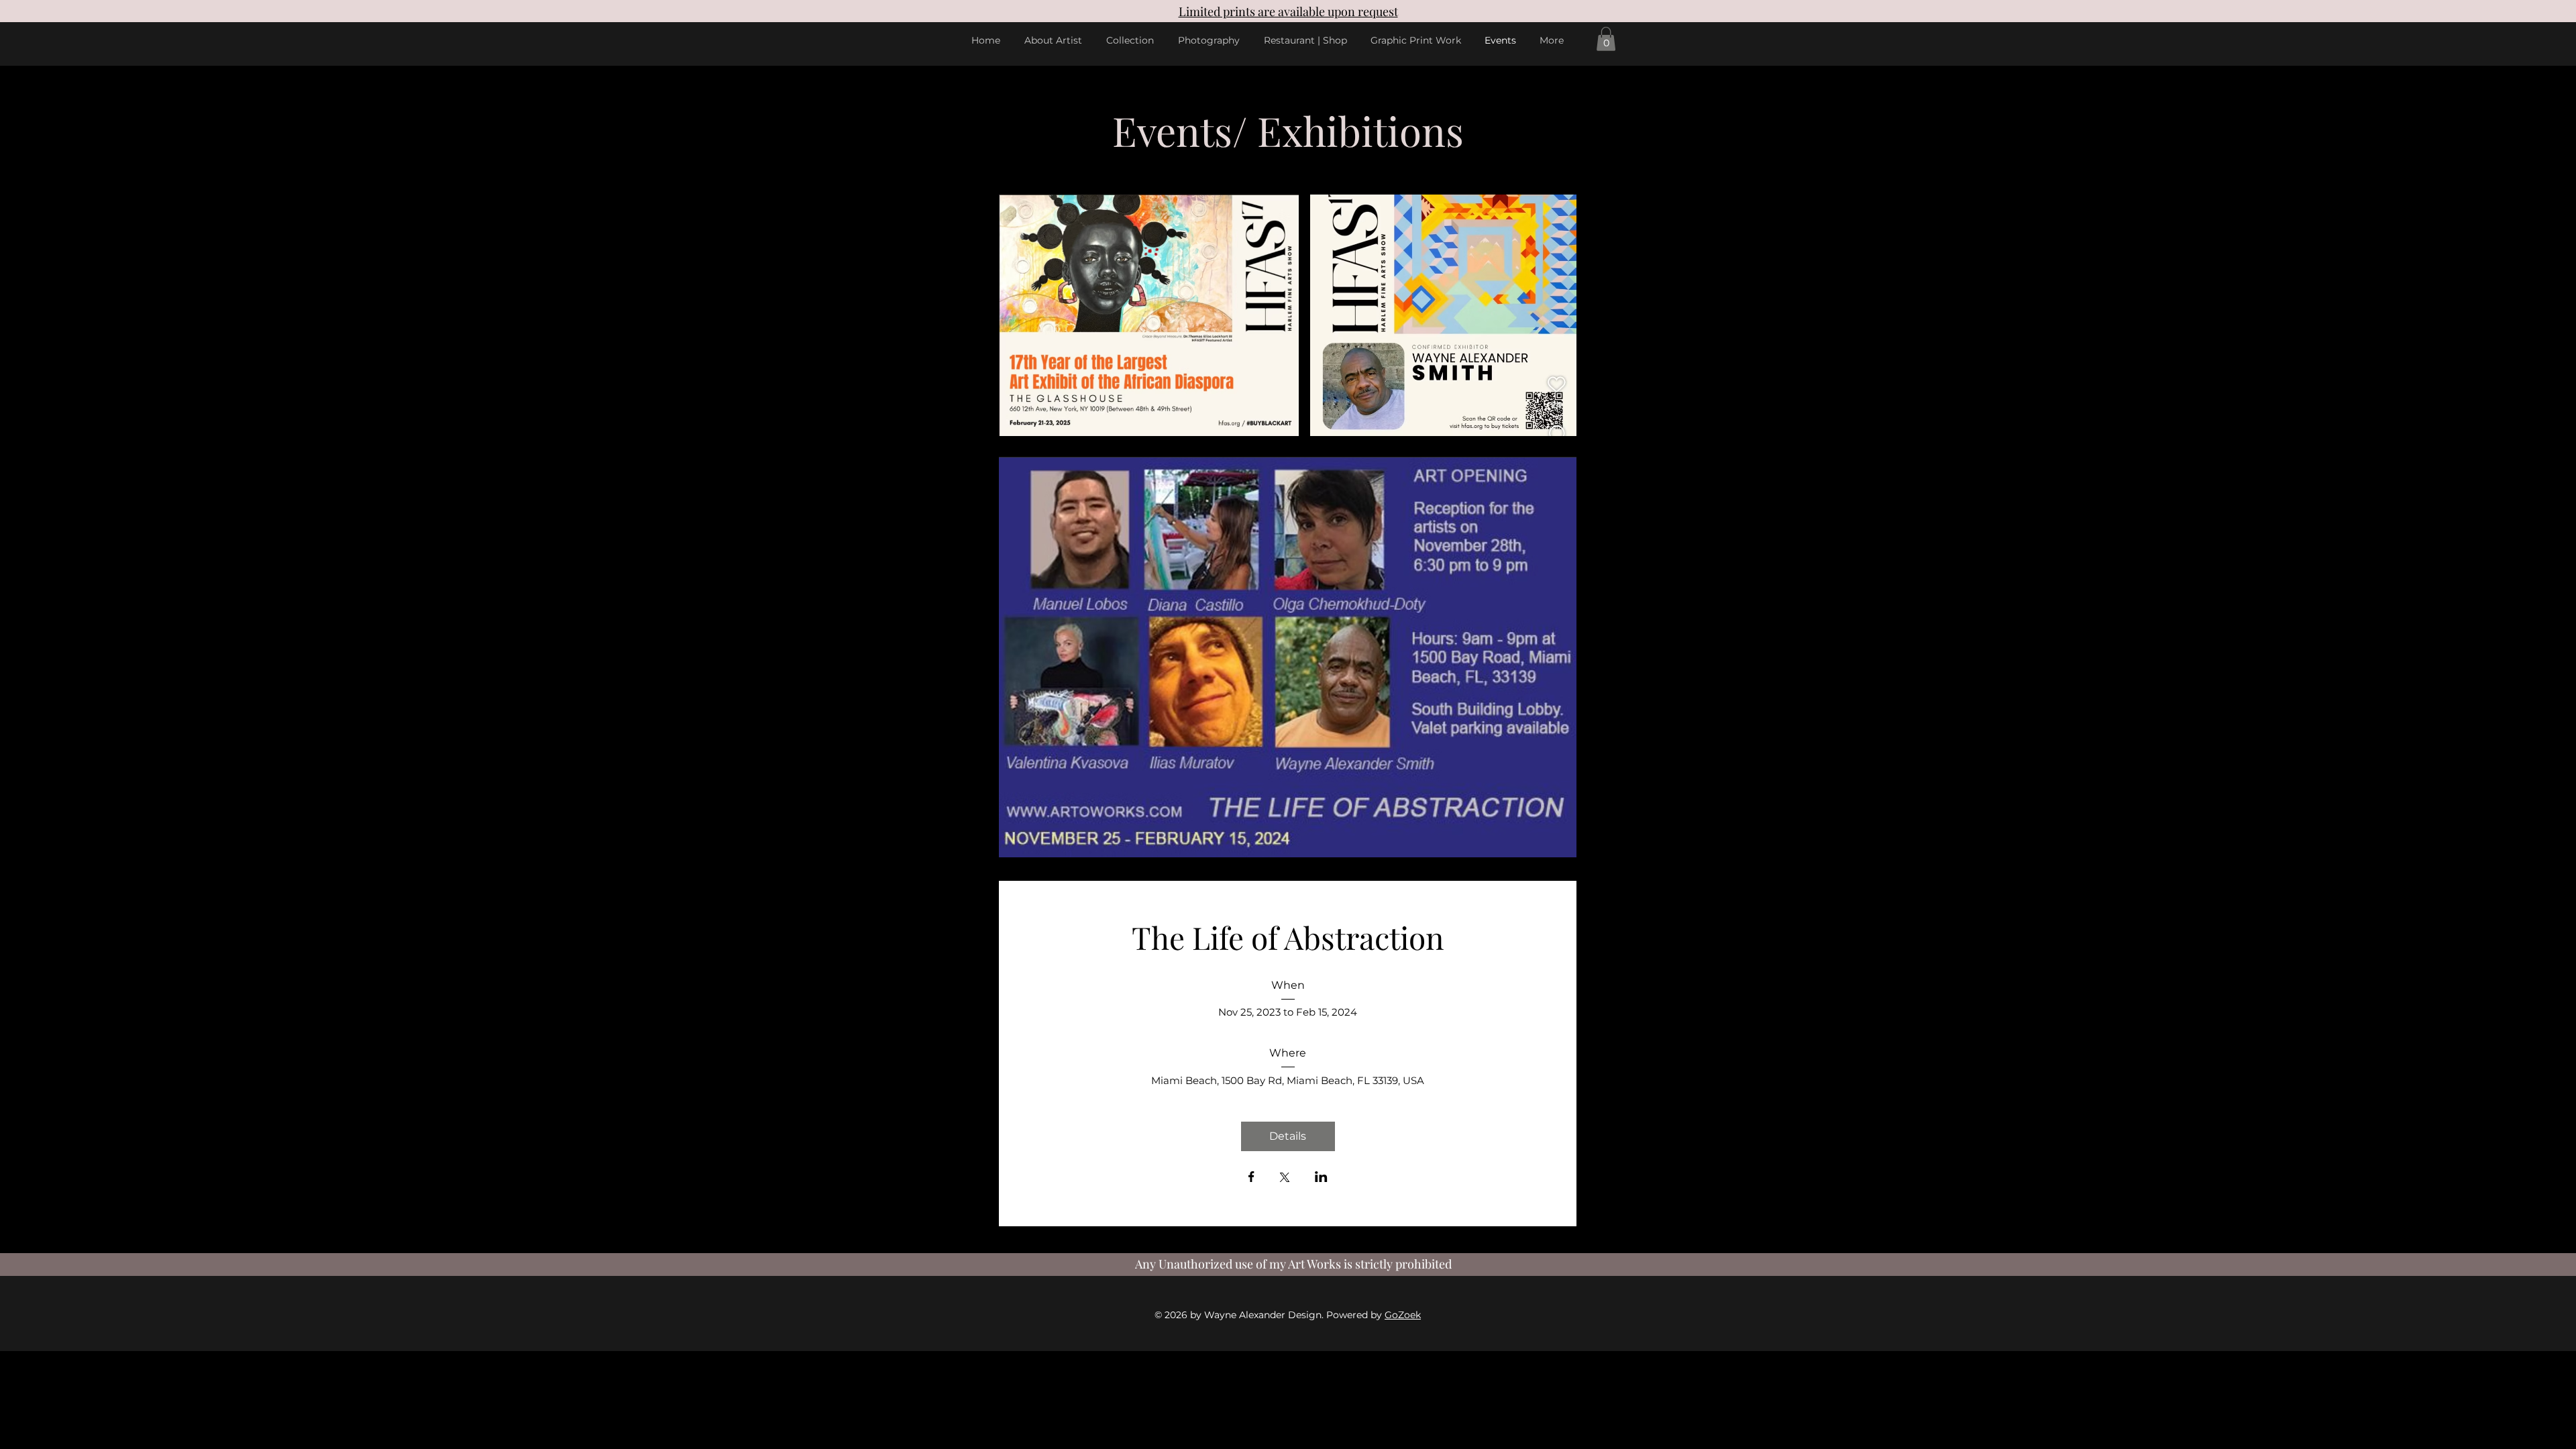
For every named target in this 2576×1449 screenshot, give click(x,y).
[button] (1606, 39)
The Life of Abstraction (1288, 937)
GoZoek (1403, 1315)
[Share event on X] (1285, 1179)
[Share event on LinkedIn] (1321, 1178)
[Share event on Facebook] (1251, 1178)
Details (1288, 1136)
